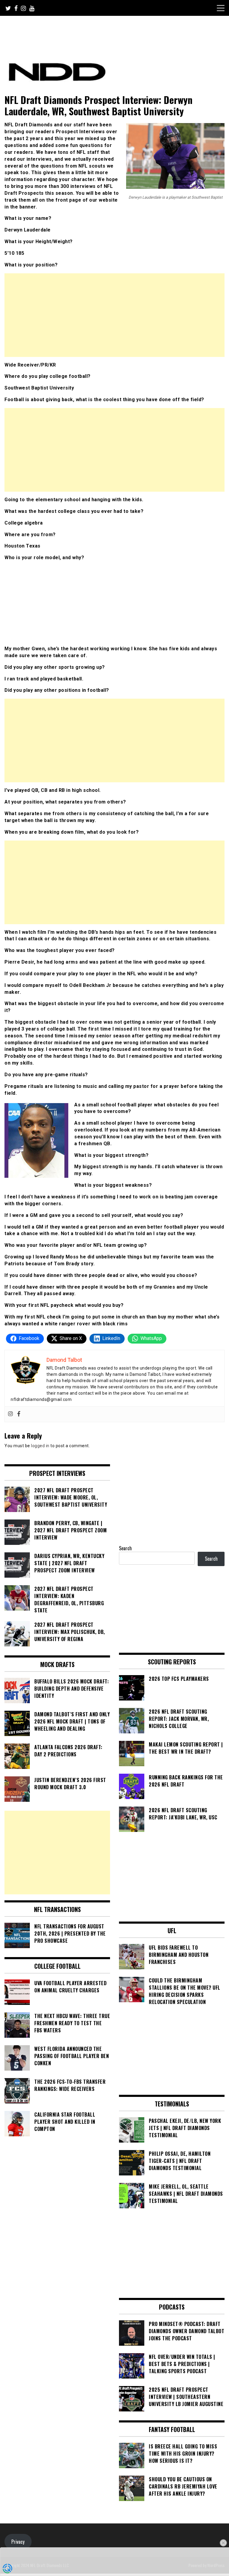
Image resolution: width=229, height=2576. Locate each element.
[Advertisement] (114, 315)
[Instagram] (10, 1414)
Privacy (18, 2542)
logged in (40, 1446)
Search (125, 1548)
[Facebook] (19, 1414)
